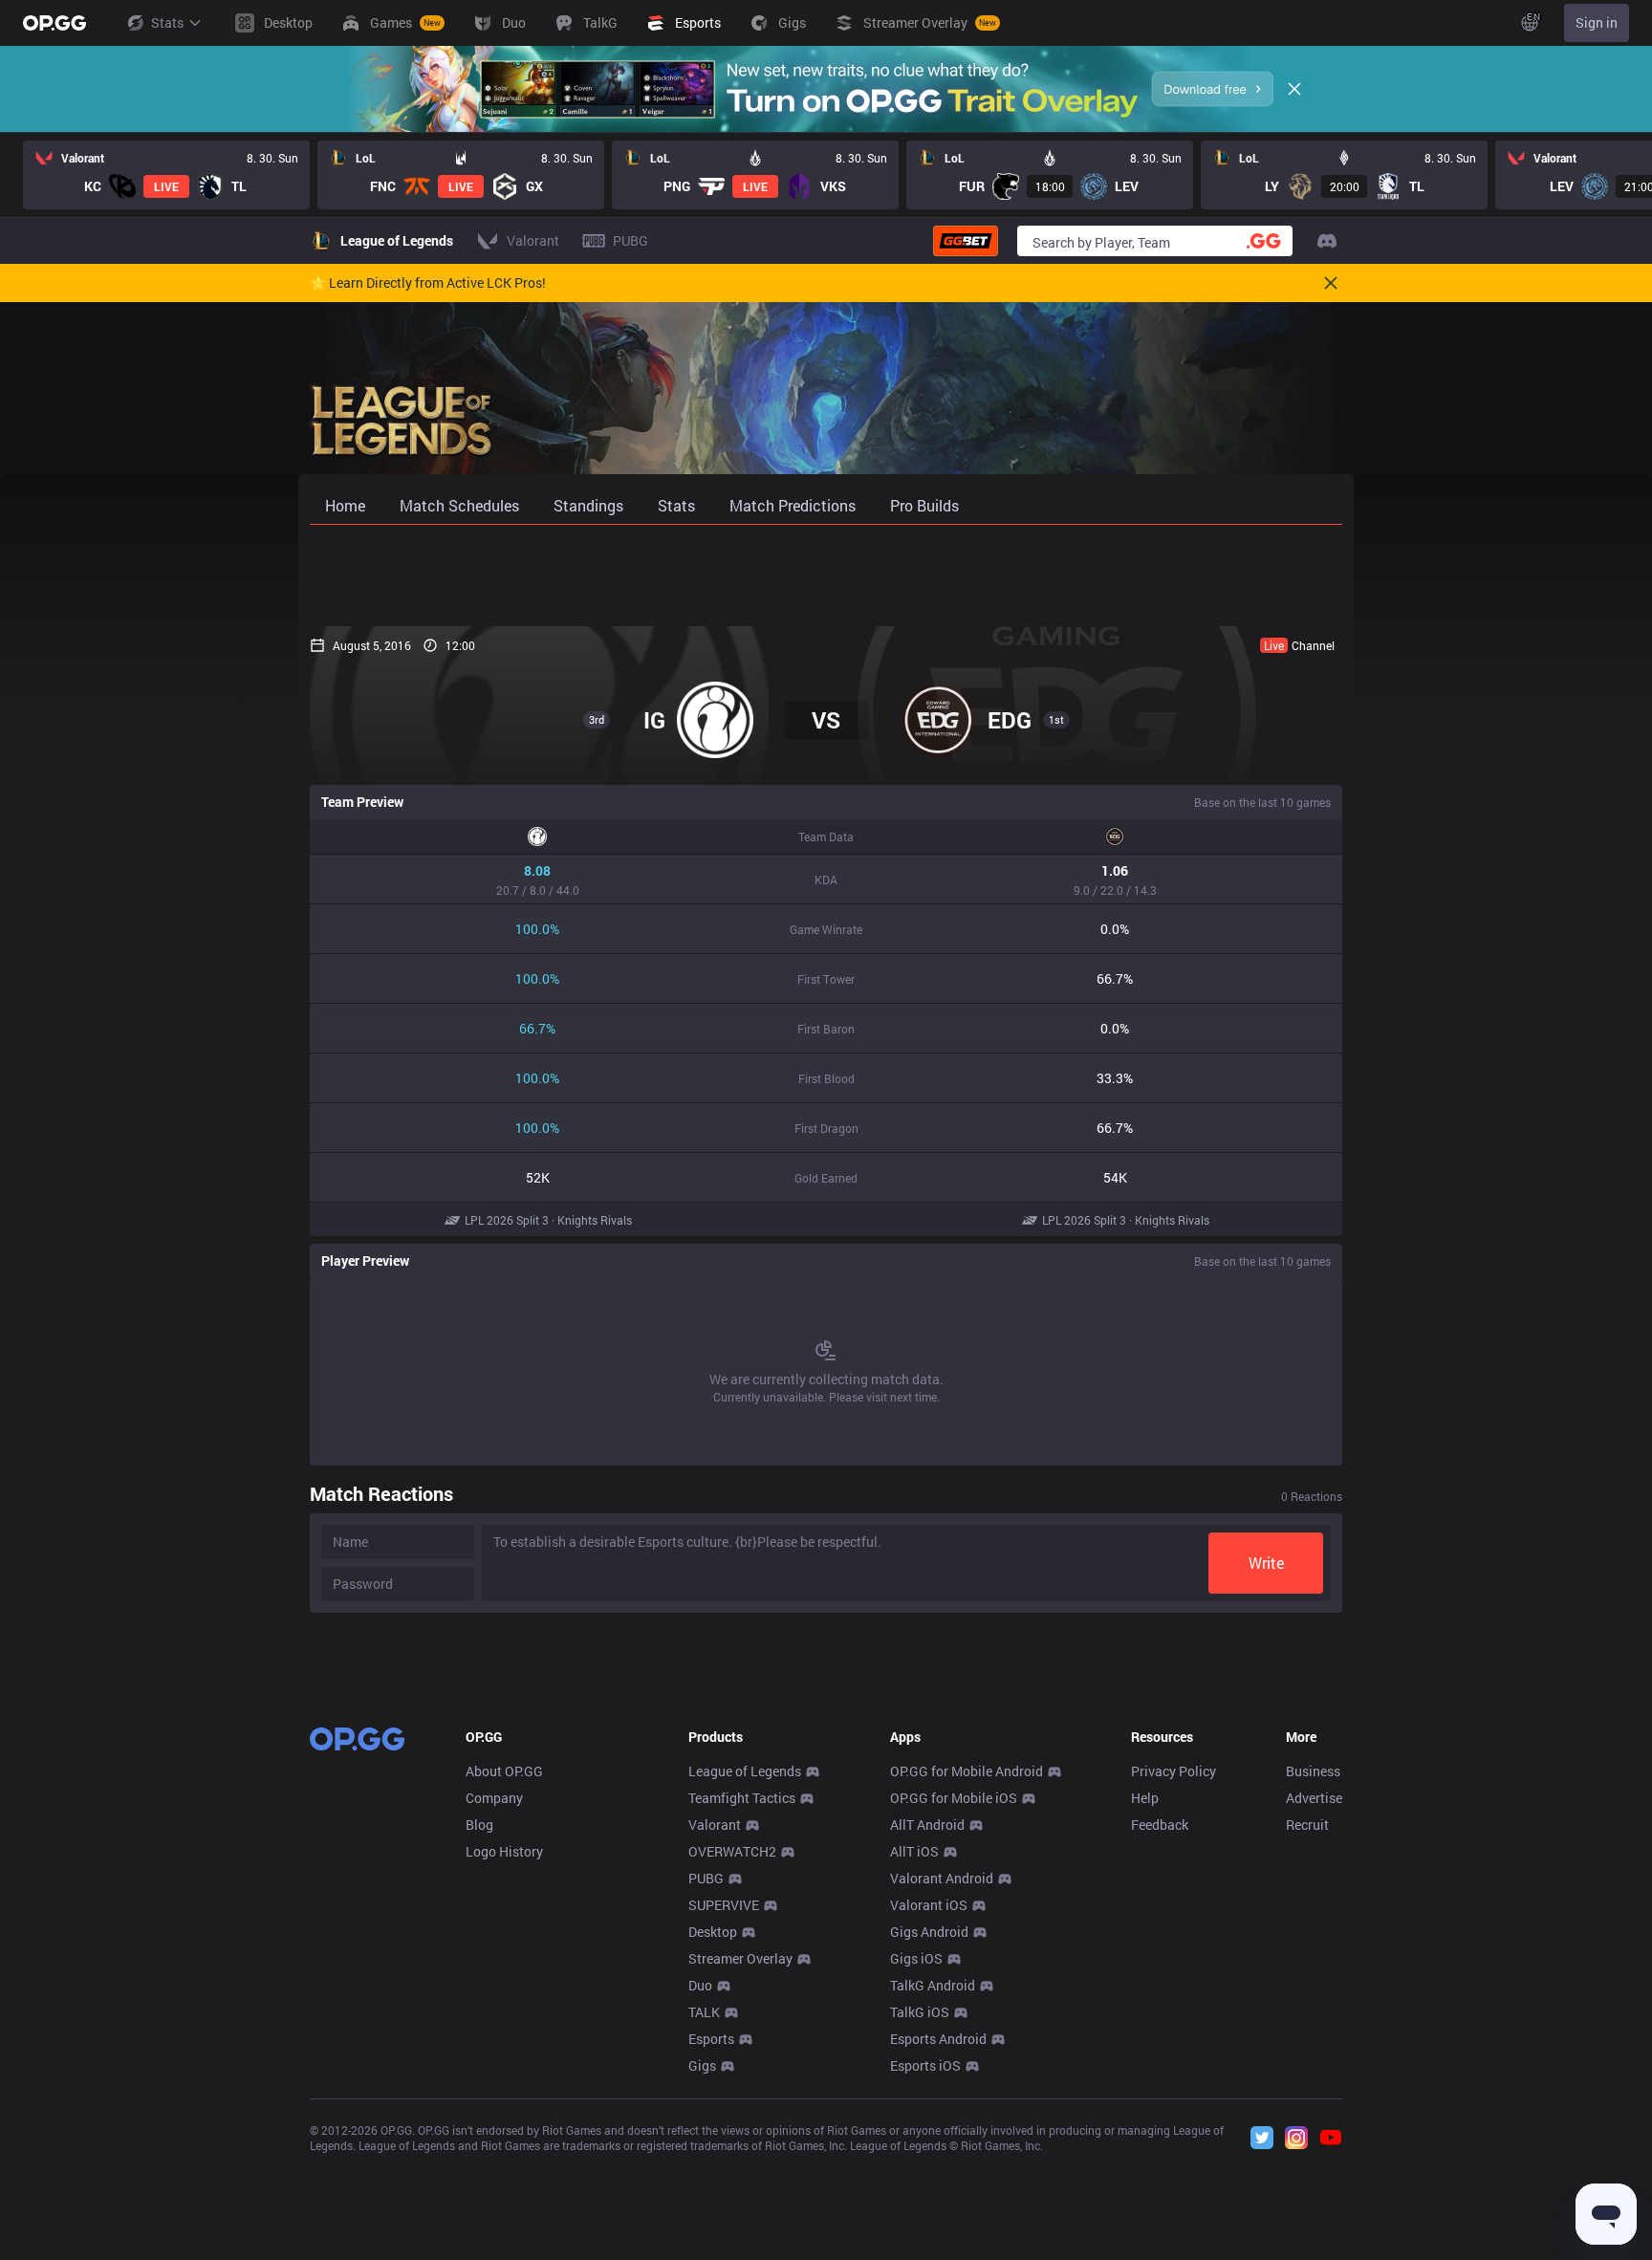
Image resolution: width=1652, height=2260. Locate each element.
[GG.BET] (966, 241)
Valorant (715, 1825)
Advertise (1314, 1798)
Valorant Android (942, 1878)
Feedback (1160, 1825)
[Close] (1294, 89)
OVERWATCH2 (732, 1851)
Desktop (713, 1932)
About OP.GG (504, 1771)
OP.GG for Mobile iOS (954, 1798)
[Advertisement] (826, 576)
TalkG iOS (920, 2012)
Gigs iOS (916, 1958)
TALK (704, 2012)
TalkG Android (933, 1985)
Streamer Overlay (740, 1958)
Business (1313, 1771)
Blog (479, 1825)
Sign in (1597, 22)
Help (1145, 1798)
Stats (167, 22)
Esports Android (938, 2039)
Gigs (702, 2065)
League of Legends (745, 1771)
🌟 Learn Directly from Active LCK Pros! (428, 283)
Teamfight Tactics (742, 1798)
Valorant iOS (929, 1905)
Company (494, 1798)
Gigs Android (929, 1932)
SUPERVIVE (724, 1905)
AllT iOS (914, 1851)
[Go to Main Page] (54, 23)
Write (1266, 1563)
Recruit (1307, 1825)
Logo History (504, 1851)
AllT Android (927, 1825)
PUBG (706, 1878)
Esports (711, 2039)
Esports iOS (925, 2065)
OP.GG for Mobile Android (967, 1771)
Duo (700, 1985)
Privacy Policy (1174, 1771)
